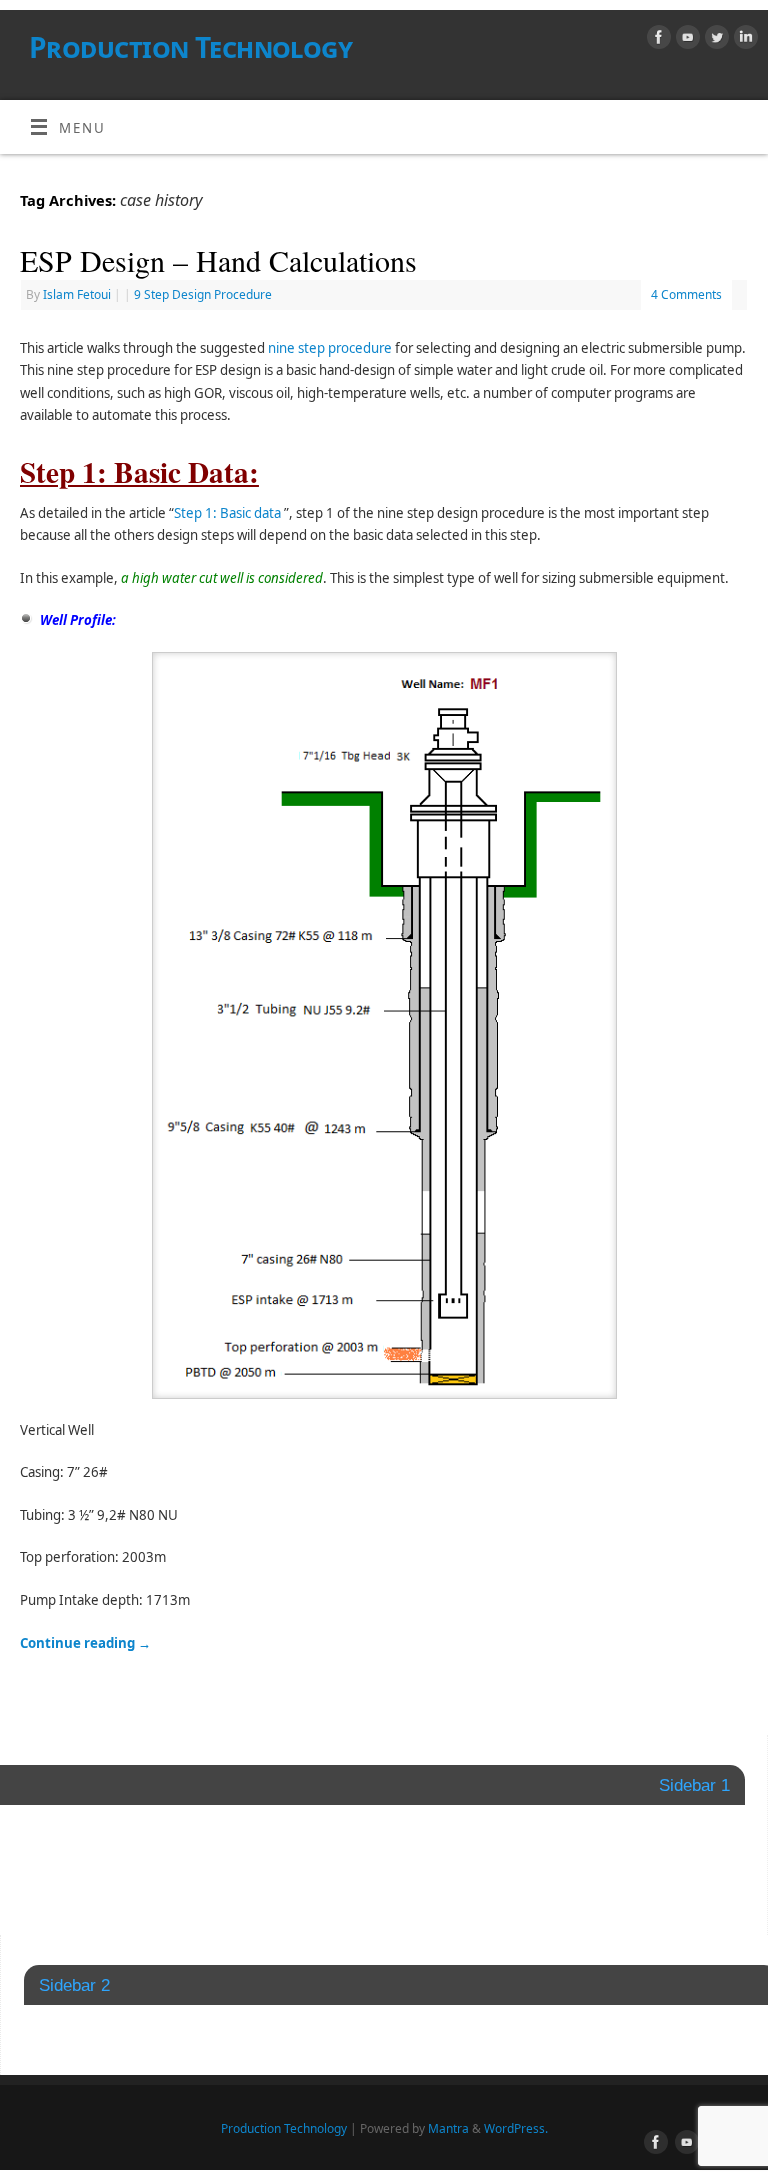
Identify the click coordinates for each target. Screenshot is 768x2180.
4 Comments (686, 294)
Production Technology (190, 47)
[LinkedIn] (743, 40)
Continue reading (85, 1643)
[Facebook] (656, 40)
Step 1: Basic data (227, 513)
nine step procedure (330, 348)
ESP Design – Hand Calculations (218, 260)
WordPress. (516, 2128)
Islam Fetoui (77, 294)
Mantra (448, 2128)
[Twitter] (714, 40)
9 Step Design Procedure (203, 294)
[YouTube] (685, 40)
